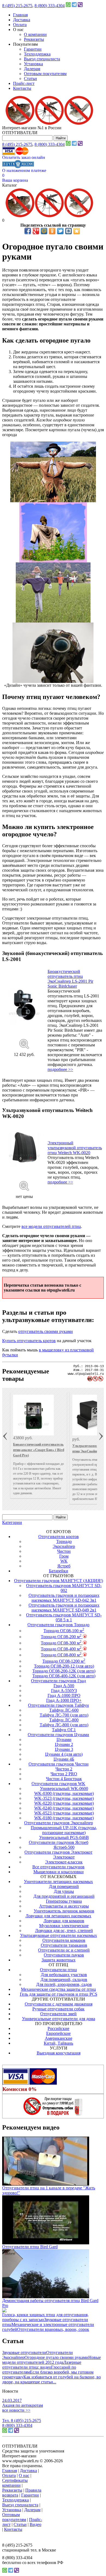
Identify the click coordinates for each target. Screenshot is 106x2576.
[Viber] (80, 6)
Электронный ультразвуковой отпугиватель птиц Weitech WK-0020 (75, 1148)
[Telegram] (74, 6)
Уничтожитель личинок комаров (64, 1911)
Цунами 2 (64, 1744)
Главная (20, 15)
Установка (33, 64)
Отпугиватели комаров (64, 1940)
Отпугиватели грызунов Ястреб (59, 1842)
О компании (35, 34)
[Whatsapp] (68, 6)
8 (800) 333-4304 (50, 6)
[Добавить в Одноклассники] (52, 231)
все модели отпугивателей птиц (51, 1226)
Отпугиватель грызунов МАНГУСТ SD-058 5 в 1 (64, 1617)
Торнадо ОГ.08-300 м (61, 1643)
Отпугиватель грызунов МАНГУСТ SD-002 (64, 1588)
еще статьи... (45, 2382)
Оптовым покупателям (45, 74)
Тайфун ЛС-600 (64, 1710)
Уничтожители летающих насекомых (58, 1882)
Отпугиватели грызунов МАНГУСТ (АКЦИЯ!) (59, 1581)
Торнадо (64, 1541)
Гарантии (33, 49)
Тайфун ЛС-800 (64, 1720)
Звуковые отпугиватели (24, 2352)
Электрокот (64, 1857)
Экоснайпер (64, 1546)
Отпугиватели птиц (58, 1970)
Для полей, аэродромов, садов (64, 1984)
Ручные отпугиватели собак (58, 2009)
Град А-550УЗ (64, 1691)
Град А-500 (64, 1686)
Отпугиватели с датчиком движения (59, 2004)
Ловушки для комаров (64, 1921)
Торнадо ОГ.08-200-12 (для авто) (64, 1666)
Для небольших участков (64, 1975)
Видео (35, 2524)
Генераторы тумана (64, 1901)
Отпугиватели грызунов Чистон (59, 1764)
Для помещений (64, 1886)
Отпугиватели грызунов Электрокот (58, 1852)
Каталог (10, 185)
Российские (58, 2028)
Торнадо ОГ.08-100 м (64, 1631)
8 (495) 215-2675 (17, 6)
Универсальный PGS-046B (64, 1837)
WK (64, 1561)
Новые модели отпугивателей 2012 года (52, 2360)
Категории (12, 1522)
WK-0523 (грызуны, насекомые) (64, 1813)
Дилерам (32, 69)
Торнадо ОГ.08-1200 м (64, 1661)
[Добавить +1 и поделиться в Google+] (36, 231)
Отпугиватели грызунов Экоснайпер (59, 1823)
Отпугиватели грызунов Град (58, 1681)
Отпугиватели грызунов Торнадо (58, 1625)
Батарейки (59, 1571)
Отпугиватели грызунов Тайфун (58, 1705)
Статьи (30, 78)
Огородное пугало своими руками (56, 2357)
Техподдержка (37, 54)
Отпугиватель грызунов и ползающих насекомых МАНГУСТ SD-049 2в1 (64, 1608)
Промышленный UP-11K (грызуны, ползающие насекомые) (64, 1830)
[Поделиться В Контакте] (68, 231)
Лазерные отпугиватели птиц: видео (42, 2365)
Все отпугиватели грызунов (58, 1867)
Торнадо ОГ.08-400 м (61, 1649)
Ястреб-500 (64, 1847)
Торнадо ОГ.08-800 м (61, 1655)
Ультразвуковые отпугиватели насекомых (59, 1935)
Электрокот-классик (64, 1862)
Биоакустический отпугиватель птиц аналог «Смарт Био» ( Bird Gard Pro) (39, 1450)
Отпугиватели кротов (59, 1537)
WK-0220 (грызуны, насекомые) (64, 1803)
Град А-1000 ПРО (64, 1695)
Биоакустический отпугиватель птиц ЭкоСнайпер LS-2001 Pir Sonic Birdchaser (70, 979)
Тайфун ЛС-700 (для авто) (64, 1715)
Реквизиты (34, 39)
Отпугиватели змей (58, 2014)
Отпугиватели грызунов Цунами (58, 1735)
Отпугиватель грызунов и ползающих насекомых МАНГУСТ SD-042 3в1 (64, 1598)
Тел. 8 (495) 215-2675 (22, 2421)
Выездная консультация (59, 2053)
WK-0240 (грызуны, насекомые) (64, 1808)
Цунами (64, 1740)
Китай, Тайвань (58, 2043)
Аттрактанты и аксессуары (64, 1906)
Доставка (22, 20)
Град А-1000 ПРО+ (64, 1700)
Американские (59, 2038)
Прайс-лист (24, 83)
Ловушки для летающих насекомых (58, 1916)
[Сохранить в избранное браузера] (77, 231)
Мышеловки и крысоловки (59, 1872)
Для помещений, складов (64, 1979)
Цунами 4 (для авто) (64, 1754)
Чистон (64, 1551)
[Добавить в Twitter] (60, 231)
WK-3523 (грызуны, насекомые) (64, 1798)
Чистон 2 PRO (64, 1774)
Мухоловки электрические (64, 1926)
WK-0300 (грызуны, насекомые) (64, 1793)
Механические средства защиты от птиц (58, 1989)
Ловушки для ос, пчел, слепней (64, 1931)
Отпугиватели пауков (64, 1955)
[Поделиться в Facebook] (28, 231)
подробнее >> (60, 1069)
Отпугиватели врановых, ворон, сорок (53, 2329)
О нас (24, 2475)
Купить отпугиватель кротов (29, 1341)
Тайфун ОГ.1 (64, 1730)
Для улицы (64, 1891)
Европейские (58, 2033)
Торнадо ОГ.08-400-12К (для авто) (64, 1676)
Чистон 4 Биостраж (64, 1779)
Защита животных (59, 1960)
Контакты (22, 88)
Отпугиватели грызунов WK (58, 1784)
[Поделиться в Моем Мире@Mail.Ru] (44, 231)
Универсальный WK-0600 (64, 1788)
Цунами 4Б (64, 1759)
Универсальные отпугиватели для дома (59, 2019)
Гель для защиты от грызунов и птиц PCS (59, 1994)
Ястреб (64, 1566)
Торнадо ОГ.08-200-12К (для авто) (64, 1671)
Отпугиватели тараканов (64, 1945)
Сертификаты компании (15, 2483)
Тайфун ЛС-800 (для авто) (64, 1725)
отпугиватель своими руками (46, 1331)
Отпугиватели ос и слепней (64, 1950)
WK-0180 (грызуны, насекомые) (64, 1818)
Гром (64, 1556)
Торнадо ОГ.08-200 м (61, 1637)
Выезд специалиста (42, 59)
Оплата (20, 25)
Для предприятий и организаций (64, 1896)
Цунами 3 (64, 1749)
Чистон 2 (64, 1769)
